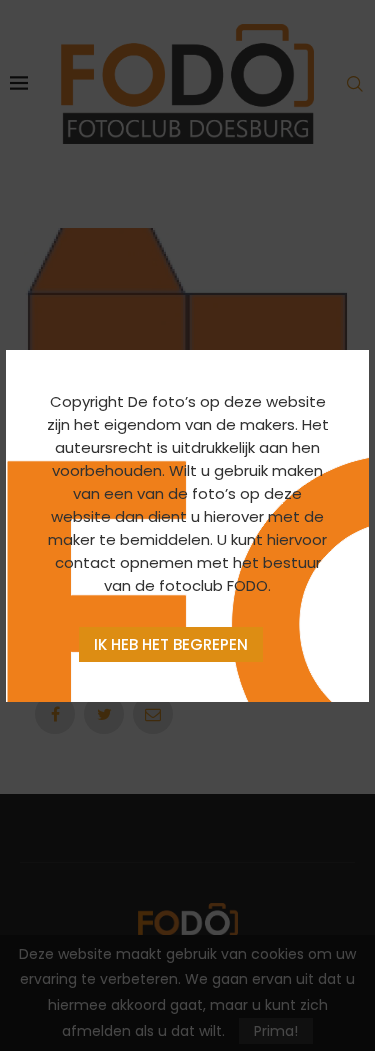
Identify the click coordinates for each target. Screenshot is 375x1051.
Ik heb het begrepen (171, 644)
